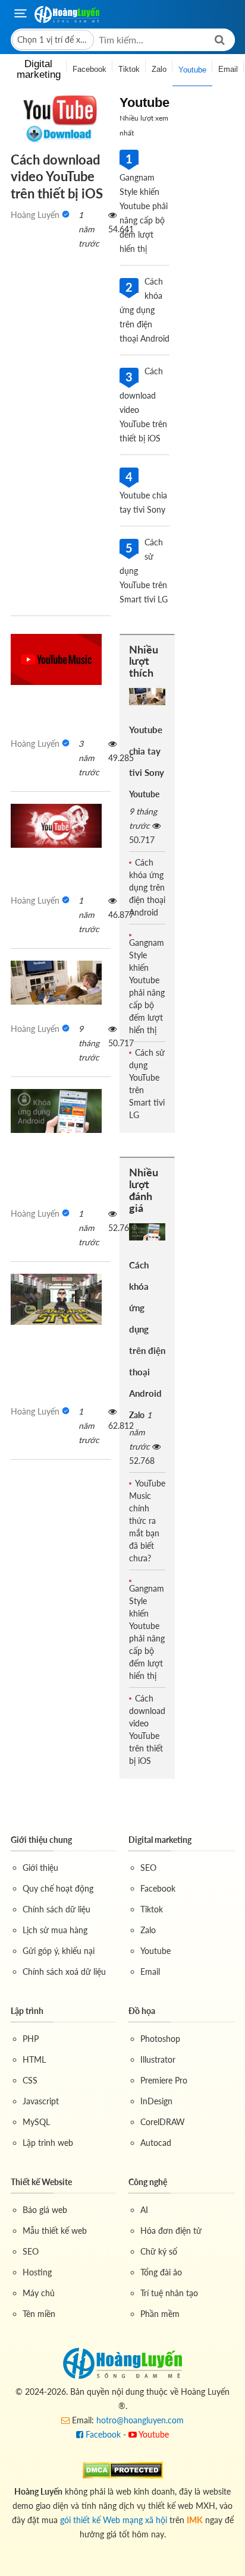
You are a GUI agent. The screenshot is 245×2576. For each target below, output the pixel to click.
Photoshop (160, 2039)
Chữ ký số (159, 2251)
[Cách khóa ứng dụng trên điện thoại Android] (56, 1111)
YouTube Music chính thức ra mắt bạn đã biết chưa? (147, 1521)
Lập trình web (48, 2143)
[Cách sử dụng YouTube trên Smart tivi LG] (56, 826)
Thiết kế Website (41, 2182)
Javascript (41, 2101)
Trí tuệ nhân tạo (169, 2293)
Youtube (144, 794)
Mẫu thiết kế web (55, 2231)
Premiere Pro (164, 2080)
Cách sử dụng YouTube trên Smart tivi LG (147, 1084)
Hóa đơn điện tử (171, 2231)
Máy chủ (39, 2293)
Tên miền (39, 2314)
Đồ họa (142, 2011)
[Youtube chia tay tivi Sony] (56, 983)
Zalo (137, 1415)
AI (144, 2210)
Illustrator (158, 2059)
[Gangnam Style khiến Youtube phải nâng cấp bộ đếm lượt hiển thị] (56, 1299)
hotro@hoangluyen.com (140, 2420)
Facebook (158, 1888)
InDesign (156, 2101)
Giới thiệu (40, 1868)
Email (150, 1972)
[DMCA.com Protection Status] (123, 2469)
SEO (148, 1868)
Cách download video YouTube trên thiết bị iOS (57, 176)
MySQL (36, 2122)
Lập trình (27, 2011)
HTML (34, 2059)
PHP (31, 2039)
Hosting (37, 2272)
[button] (53, 40)
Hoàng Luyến (35, 215)
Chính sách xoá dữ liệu (64, 1972)
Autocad (156, 2143)
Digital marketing (160, 1840)
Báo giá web (45, 2210)
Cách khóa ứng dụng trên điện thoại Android (147, 887)
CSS (30, 2080)
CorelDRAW (163, 2122)
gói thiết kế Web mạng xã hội (114, 2520)
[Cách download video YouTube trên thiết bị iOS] (61, 119)
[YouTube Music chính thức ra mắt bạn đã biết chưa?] (56, 659)
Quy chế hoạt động (58, 1888)
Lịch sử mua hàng (55, 1930)
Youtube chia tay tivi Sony (147, 751)
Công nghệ (148, 2182)
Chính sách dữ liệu (56, 1909)
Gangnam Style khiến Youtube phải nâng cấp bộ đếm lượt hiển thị (147, 986)
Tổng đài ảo (161, 2272)
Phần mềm (160, 2314)
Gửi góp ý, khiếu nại (59, 1951)
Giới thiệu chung (41, 1840)
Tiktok (152, 1909)
